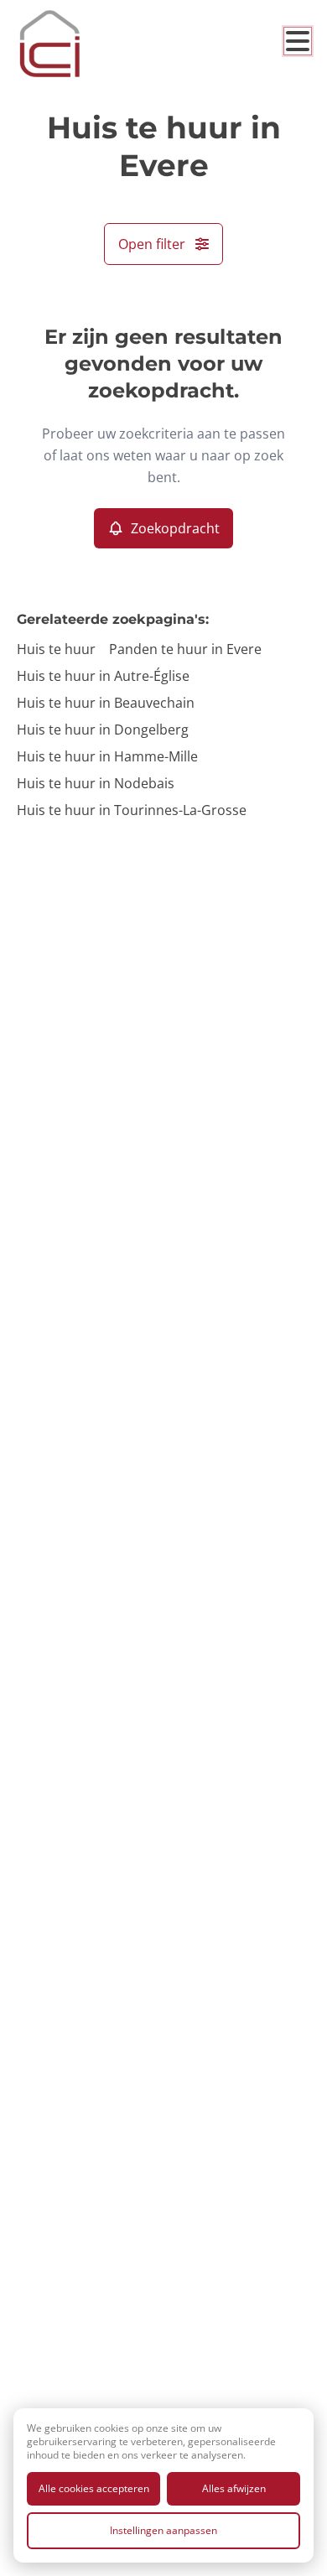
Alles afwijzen (234, 2488)
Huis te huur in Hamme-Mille (107, 756)
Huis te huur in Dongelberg (103, 730)
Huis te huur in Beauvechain (106, 703)
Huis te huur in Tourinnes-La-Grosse (132, 810)
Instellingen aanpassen (163, 2530)
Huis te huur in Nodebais (96, 783)
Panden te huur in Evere (185, 649)
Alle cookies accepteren (94, 2488)
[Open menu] (298, 41)
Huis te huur (56, 649)
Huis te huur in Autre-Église (103, 676)
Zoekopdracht (175, 528)
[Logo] (84, 44)
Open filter (152, 244)
